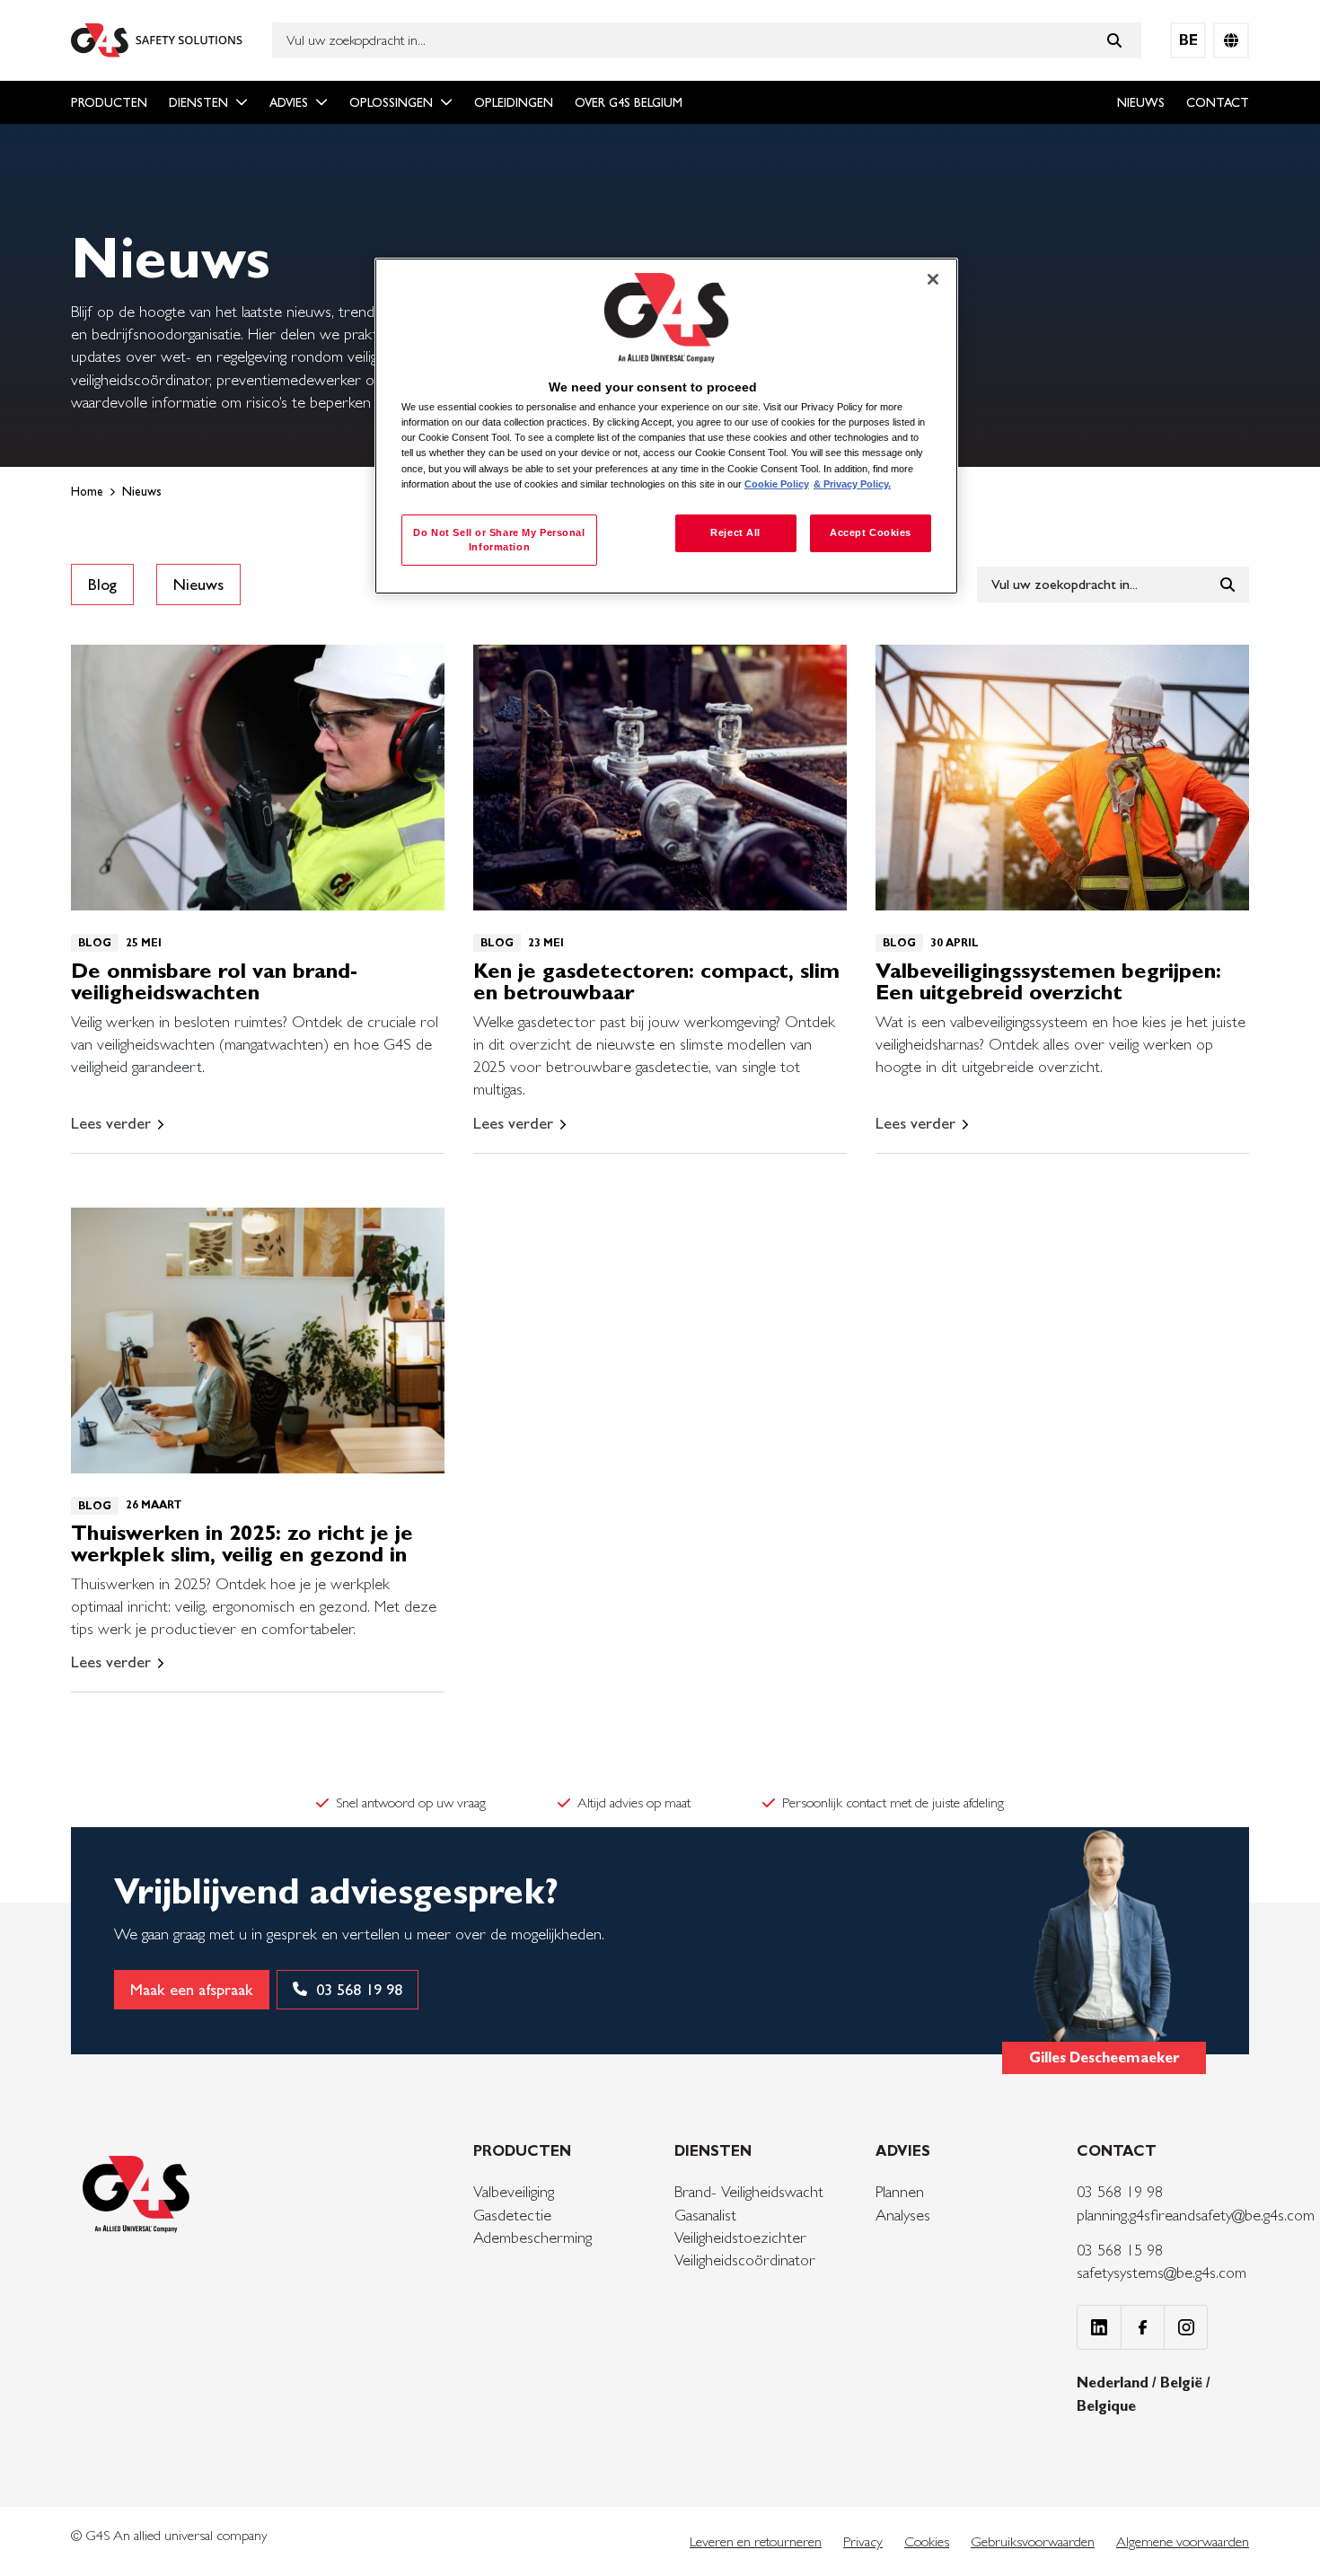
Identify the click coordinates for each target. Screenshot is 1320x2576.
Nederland (1114, 2383)
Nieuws (1141, 102)
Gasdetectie (512, 2215)
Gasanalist (705, 2215)
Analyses (903, 2215)
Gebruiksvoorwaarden (1033, 2541)
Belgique (1106, 2406)
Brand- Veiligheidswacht (749, 2191)
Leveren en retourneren (756, 2541)
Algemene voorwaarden (1183, 2541)
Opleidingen (514, 102)
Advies (289, 102)
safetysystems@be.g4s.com (1162, 2272)
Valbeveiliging (514, 2191)
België (1183, 2383)
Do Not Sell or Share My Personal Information (499, 540)
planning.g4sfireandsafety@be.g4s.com (1196, 2215)
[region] (666, 426)
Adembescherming (532, 2237)
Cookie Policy (777, 484)
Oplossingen (391, 102)
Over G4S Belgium (629, 102)
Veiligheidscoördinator (745, 2259)
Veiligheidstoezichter (740, 2237)
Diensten (198, 102)
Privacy (863, 2541)
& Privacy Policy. (852, 484)
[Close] (933, 279)
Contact (1218, 102)
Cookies (927, 2541)
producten (109, 102)
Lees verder (111, 1123)
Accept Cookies (871, 532)
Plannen (900, 2191)
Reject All (735, 532)
